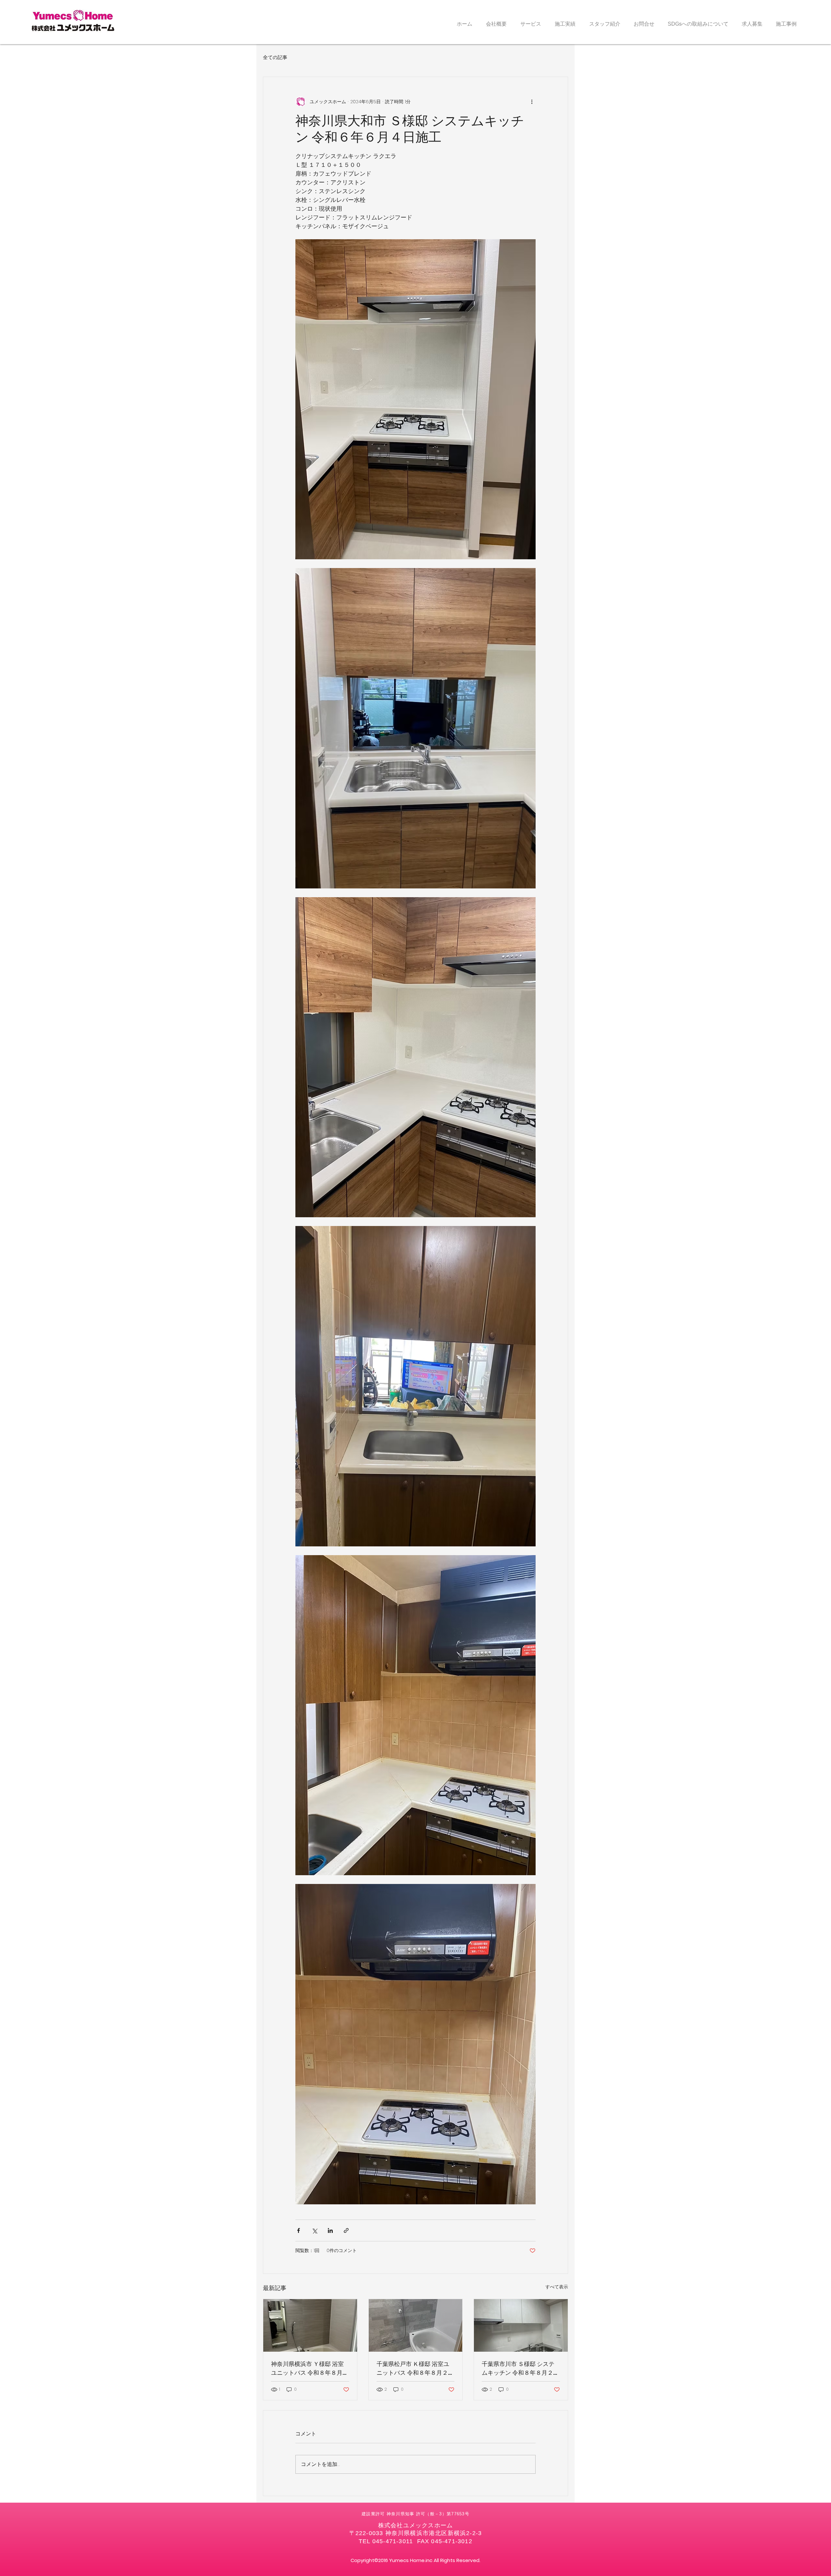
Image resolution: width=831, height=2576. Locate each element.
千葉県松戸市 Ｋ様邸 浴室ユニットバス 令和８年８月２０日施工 (415, 2368)
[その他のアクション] (532, 102)
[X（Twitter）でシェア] (314, 2230)
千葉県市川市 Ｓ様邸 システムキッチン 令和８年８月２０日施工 (520, 2368)
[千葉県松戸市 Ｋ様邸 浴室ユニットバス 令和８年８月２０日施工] (416, 2325)
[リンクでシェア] (346, 2230)
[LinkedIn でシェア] (330, 2230)
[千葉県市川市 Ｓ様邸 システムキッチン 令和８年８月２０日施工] (521, 2325)
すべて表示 (557, 2287)
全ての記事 (275, 57)
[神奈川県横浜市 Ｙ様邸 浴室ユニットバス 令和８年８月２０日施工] (310, 2325)
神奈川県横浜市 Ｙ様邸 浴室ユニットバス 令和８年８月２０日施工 (310, 2368)
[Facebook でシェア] (298, 2230)
